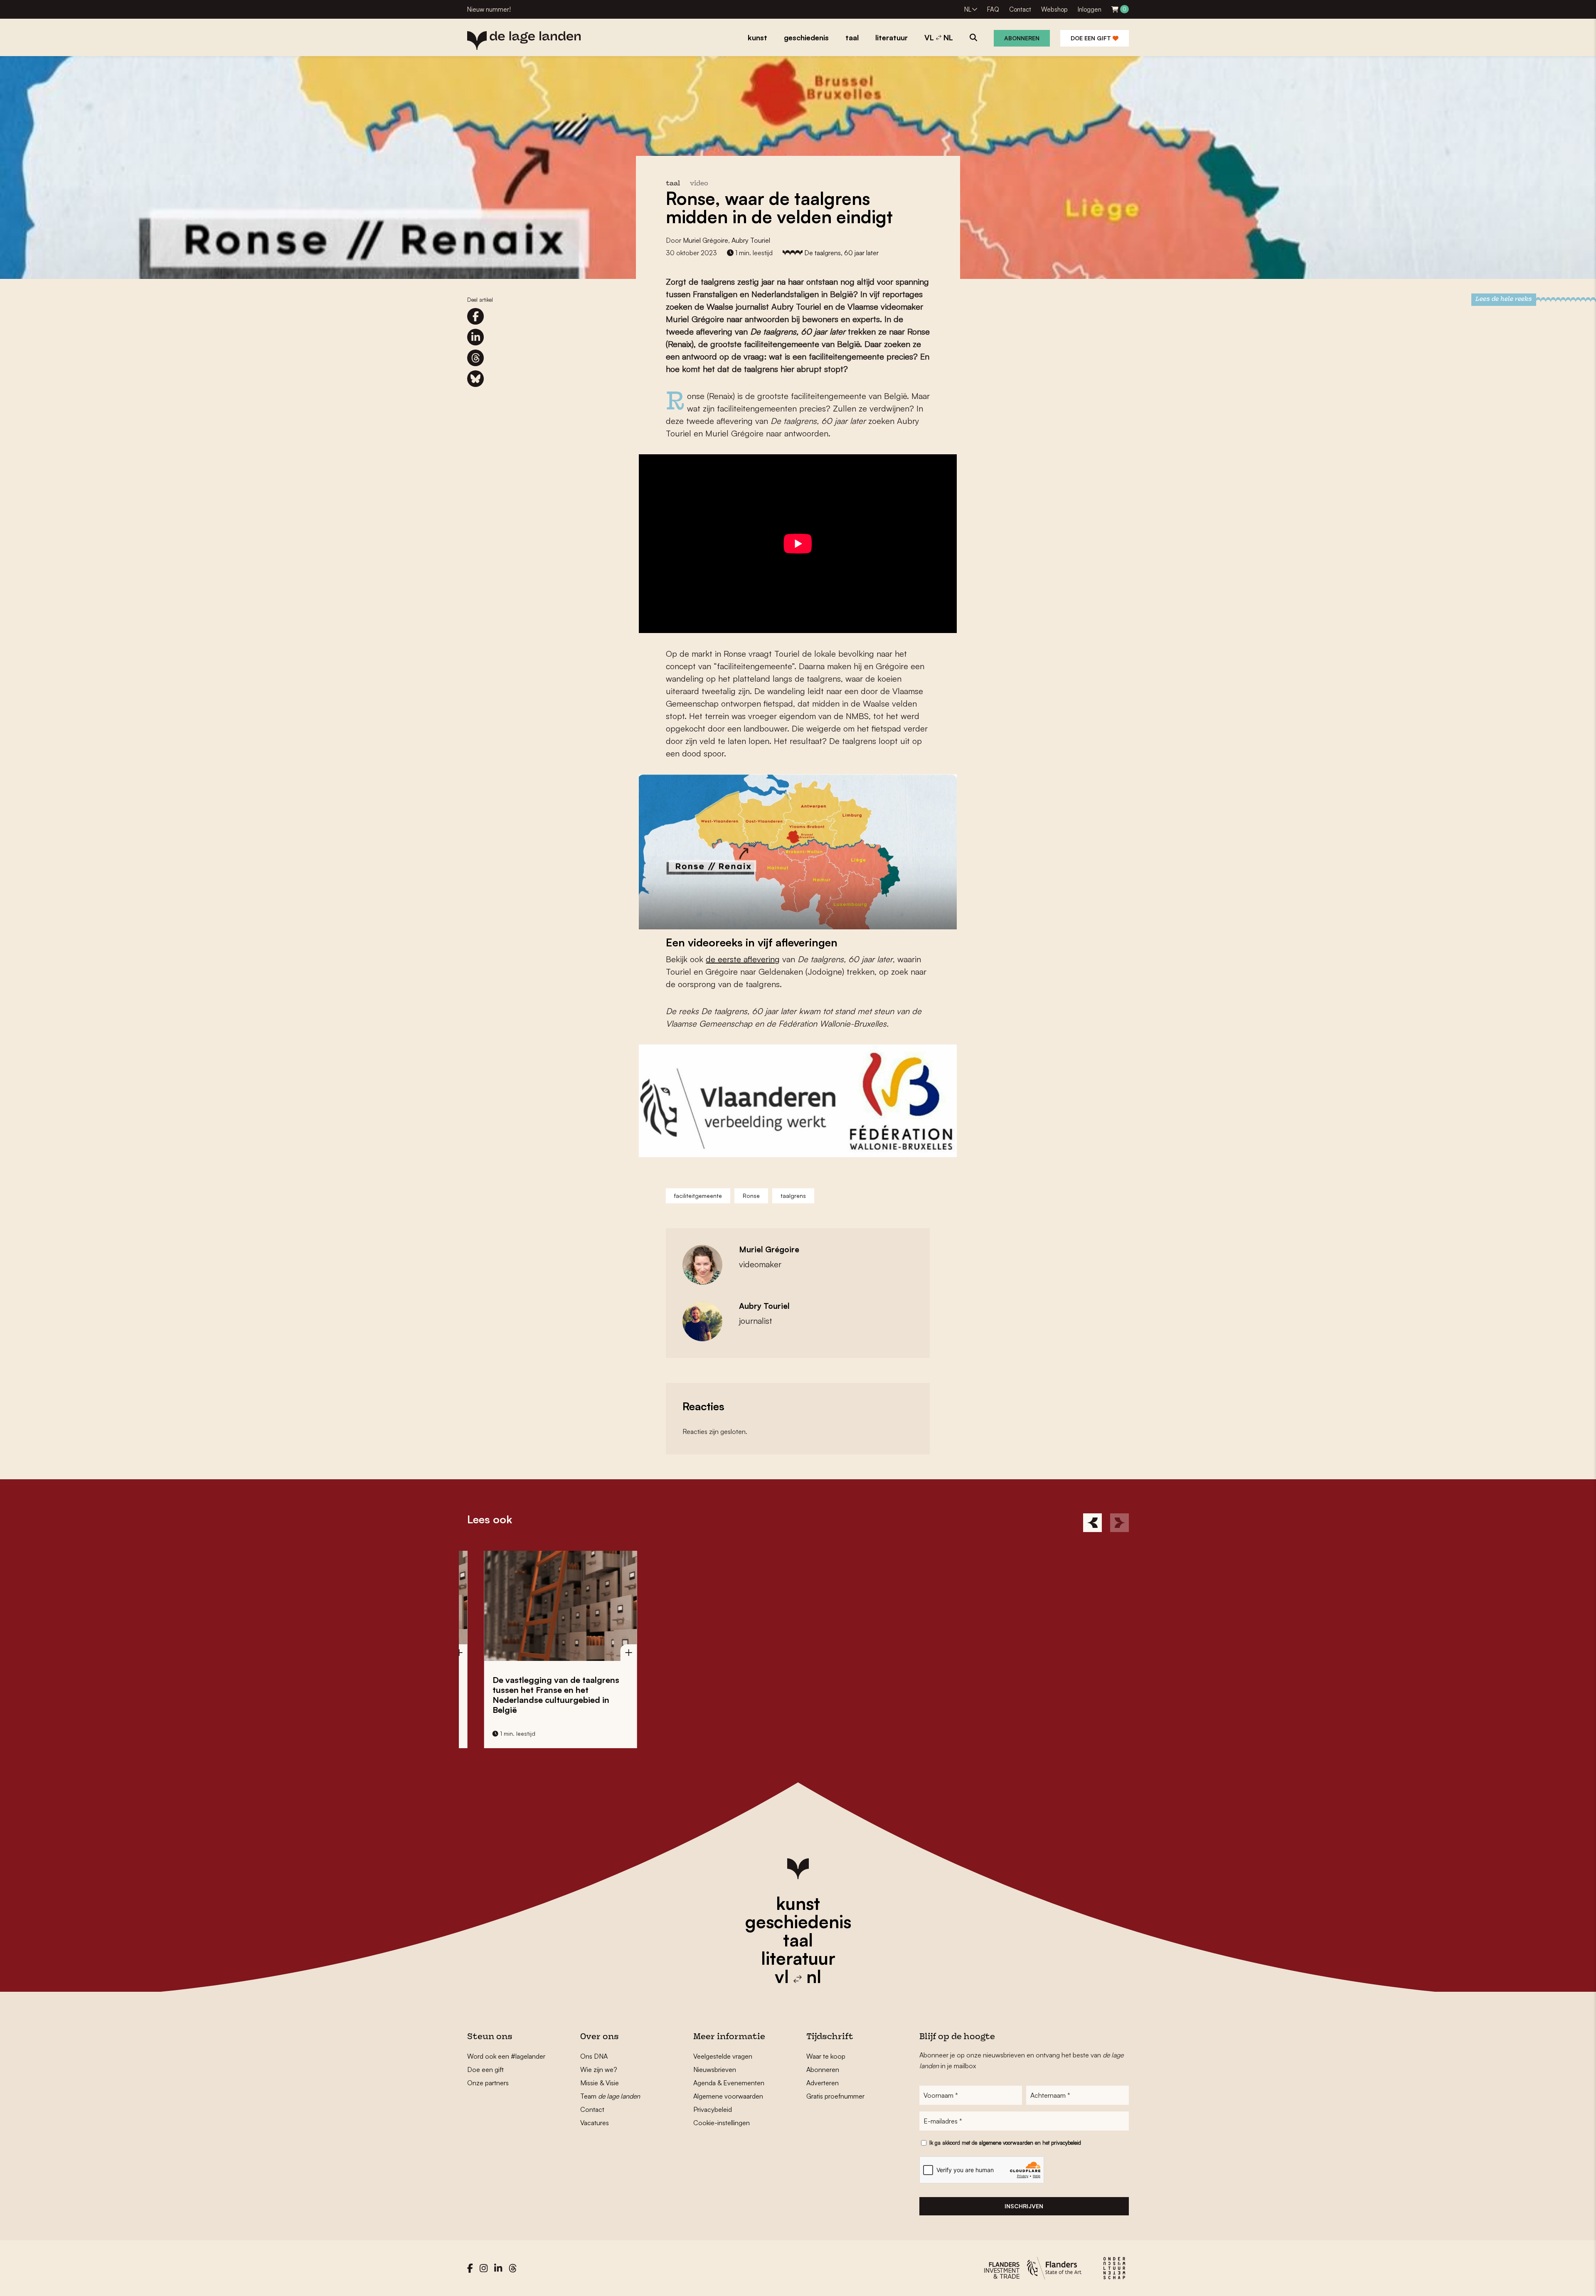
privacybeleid (1066, 2143)
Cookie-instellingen (722, 2123)
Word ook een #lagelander (506, 2056)
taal (798, 1940)
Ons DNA (594, 2056)
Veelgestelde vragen (723, 2056)
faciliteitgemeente (698, 1196)
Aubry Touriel (751, 240)
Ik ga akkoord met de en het (1005, 2143)
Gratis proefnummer (835, 2096)
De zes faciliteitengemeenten (702, 1680)
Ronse (751, 1196)
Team (610, 2096)
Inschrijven (1024, 2206)
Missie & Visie (600, 2083)
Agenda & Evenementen (729, 2083)
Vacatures (595, 2123)
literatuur (798, 1958)
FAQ (993, 9)
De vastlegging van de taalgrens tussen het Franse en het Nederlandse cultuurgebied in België (878, 1695)
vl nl (798, 1976)
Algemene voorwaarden (728, 2096)
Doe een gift (1092, 38)
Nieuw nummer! (489, 9)
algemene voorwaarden (1006, 2143)
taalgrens (793, 1196)
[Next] (1119, 1523)
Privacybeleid (713, 2109)
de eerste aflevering (743, 959)
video (699, 184)
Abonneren (1022, 38)
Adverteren (823, 2083)
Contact (1020, 9)
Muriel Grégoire (706, 240)
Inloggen (1090, 9)
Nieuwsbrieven (715, 2069)
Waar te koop (826, 2056)
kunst (798, 1903)
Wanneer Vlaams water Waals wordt (534, 1685)
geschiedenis (798, 1922)
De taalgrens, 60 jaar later (841, 253)
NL (968, 9)
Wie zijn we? (599, 2069)
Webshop (1054, 9)
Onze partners (488, 2083)
